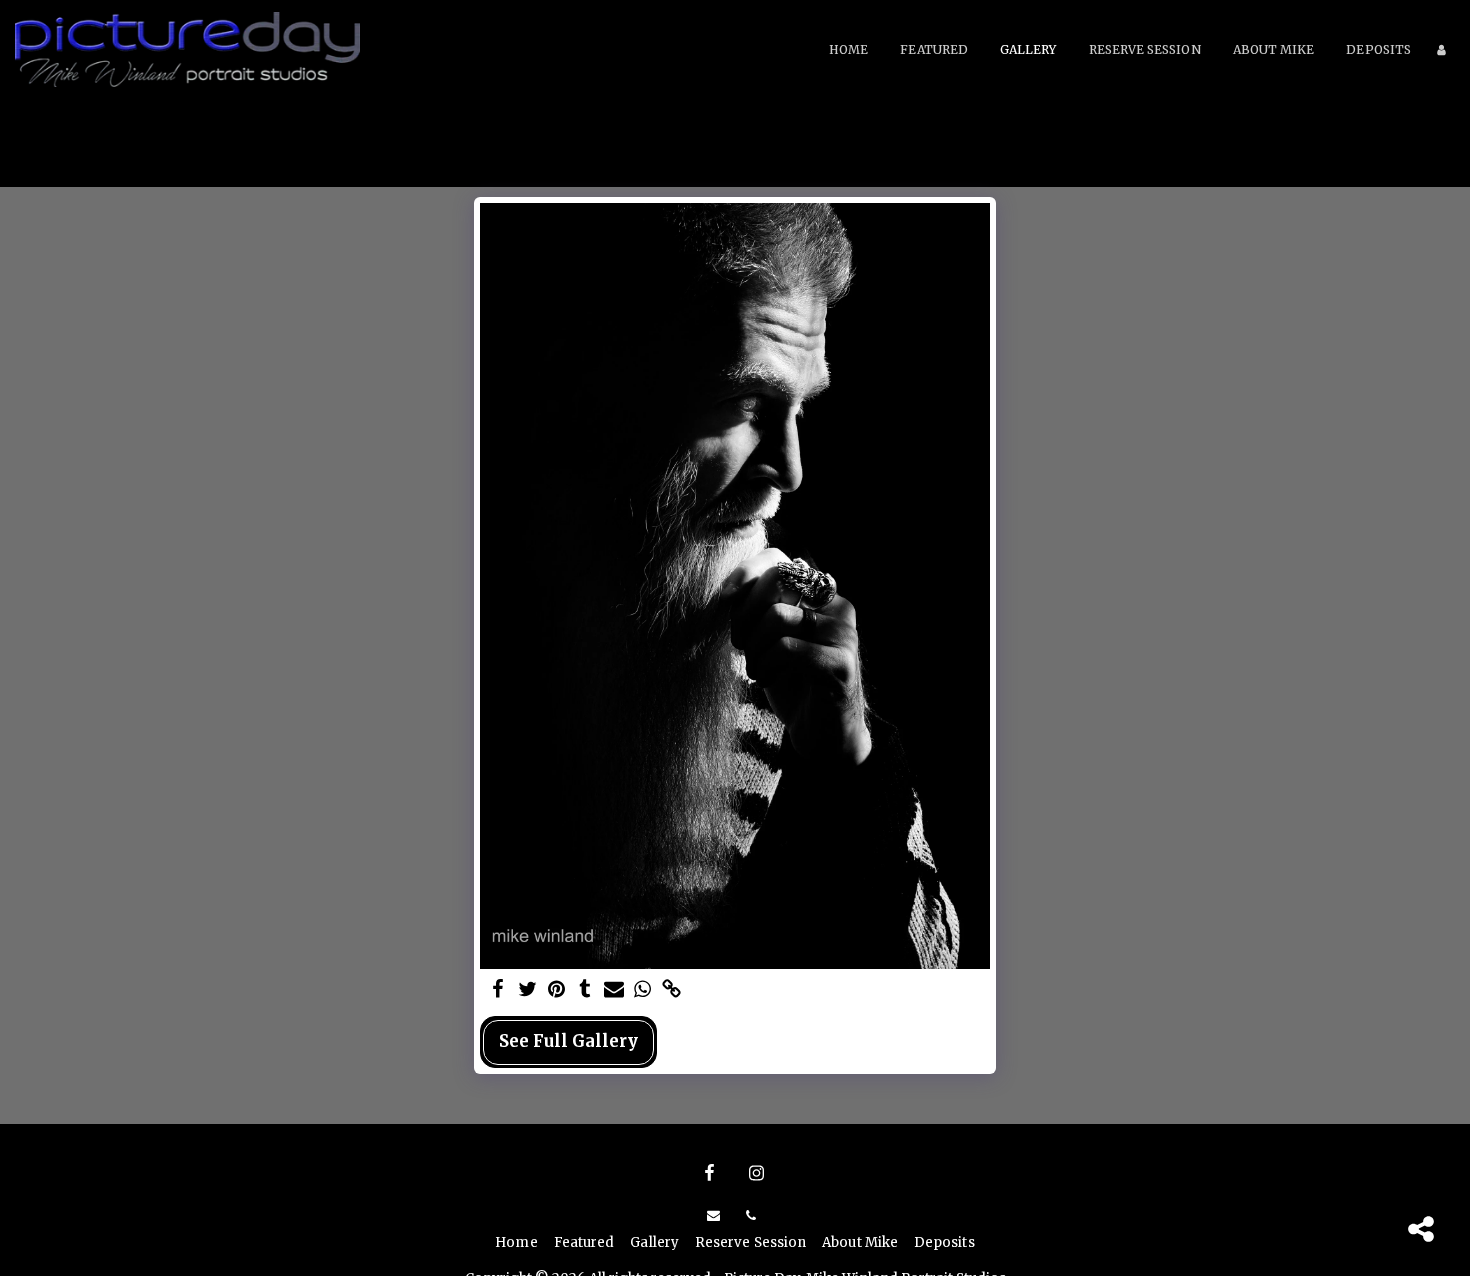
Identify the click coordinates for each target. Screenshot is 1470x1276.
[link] (671, 990)
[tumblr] (585, 990)
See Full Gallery (568, 1041)
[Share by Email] (614, 990)
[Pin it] (556, 990)
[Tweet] (527, 990)
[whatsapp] (642, 990)
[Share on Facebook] (498, 990)
